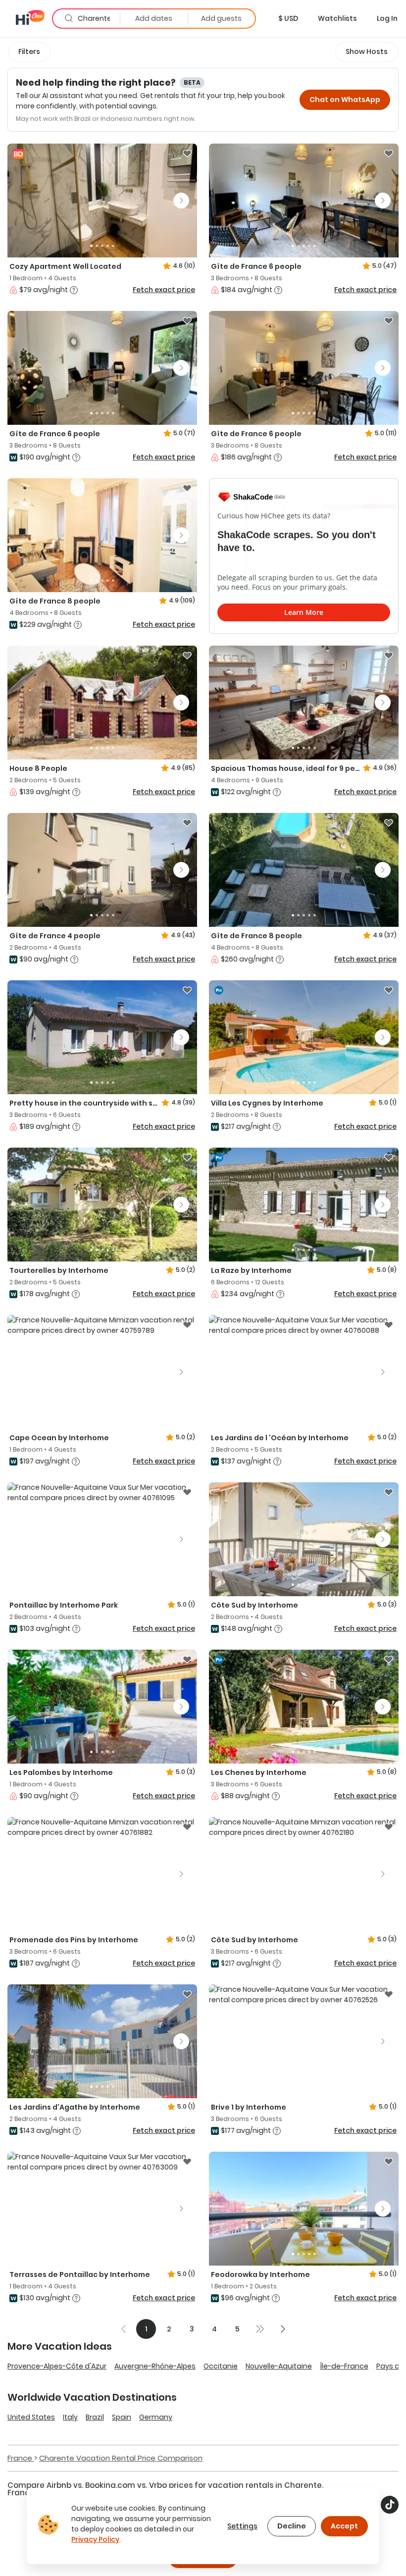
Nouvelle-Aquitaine (279, 2366)
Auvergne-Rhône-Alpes (155, 2366)
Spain (122, 2417)
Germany (156, 2417)
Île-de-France (344, 2366)
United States (31, 2417)
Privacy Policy (95, 2539)
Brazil (95, 2417)
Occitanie (221, 2366)
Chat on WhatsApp (345, 100)
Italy (70, 2417)
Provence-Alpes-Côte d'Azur (57, 2366)
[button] (288, 18)
